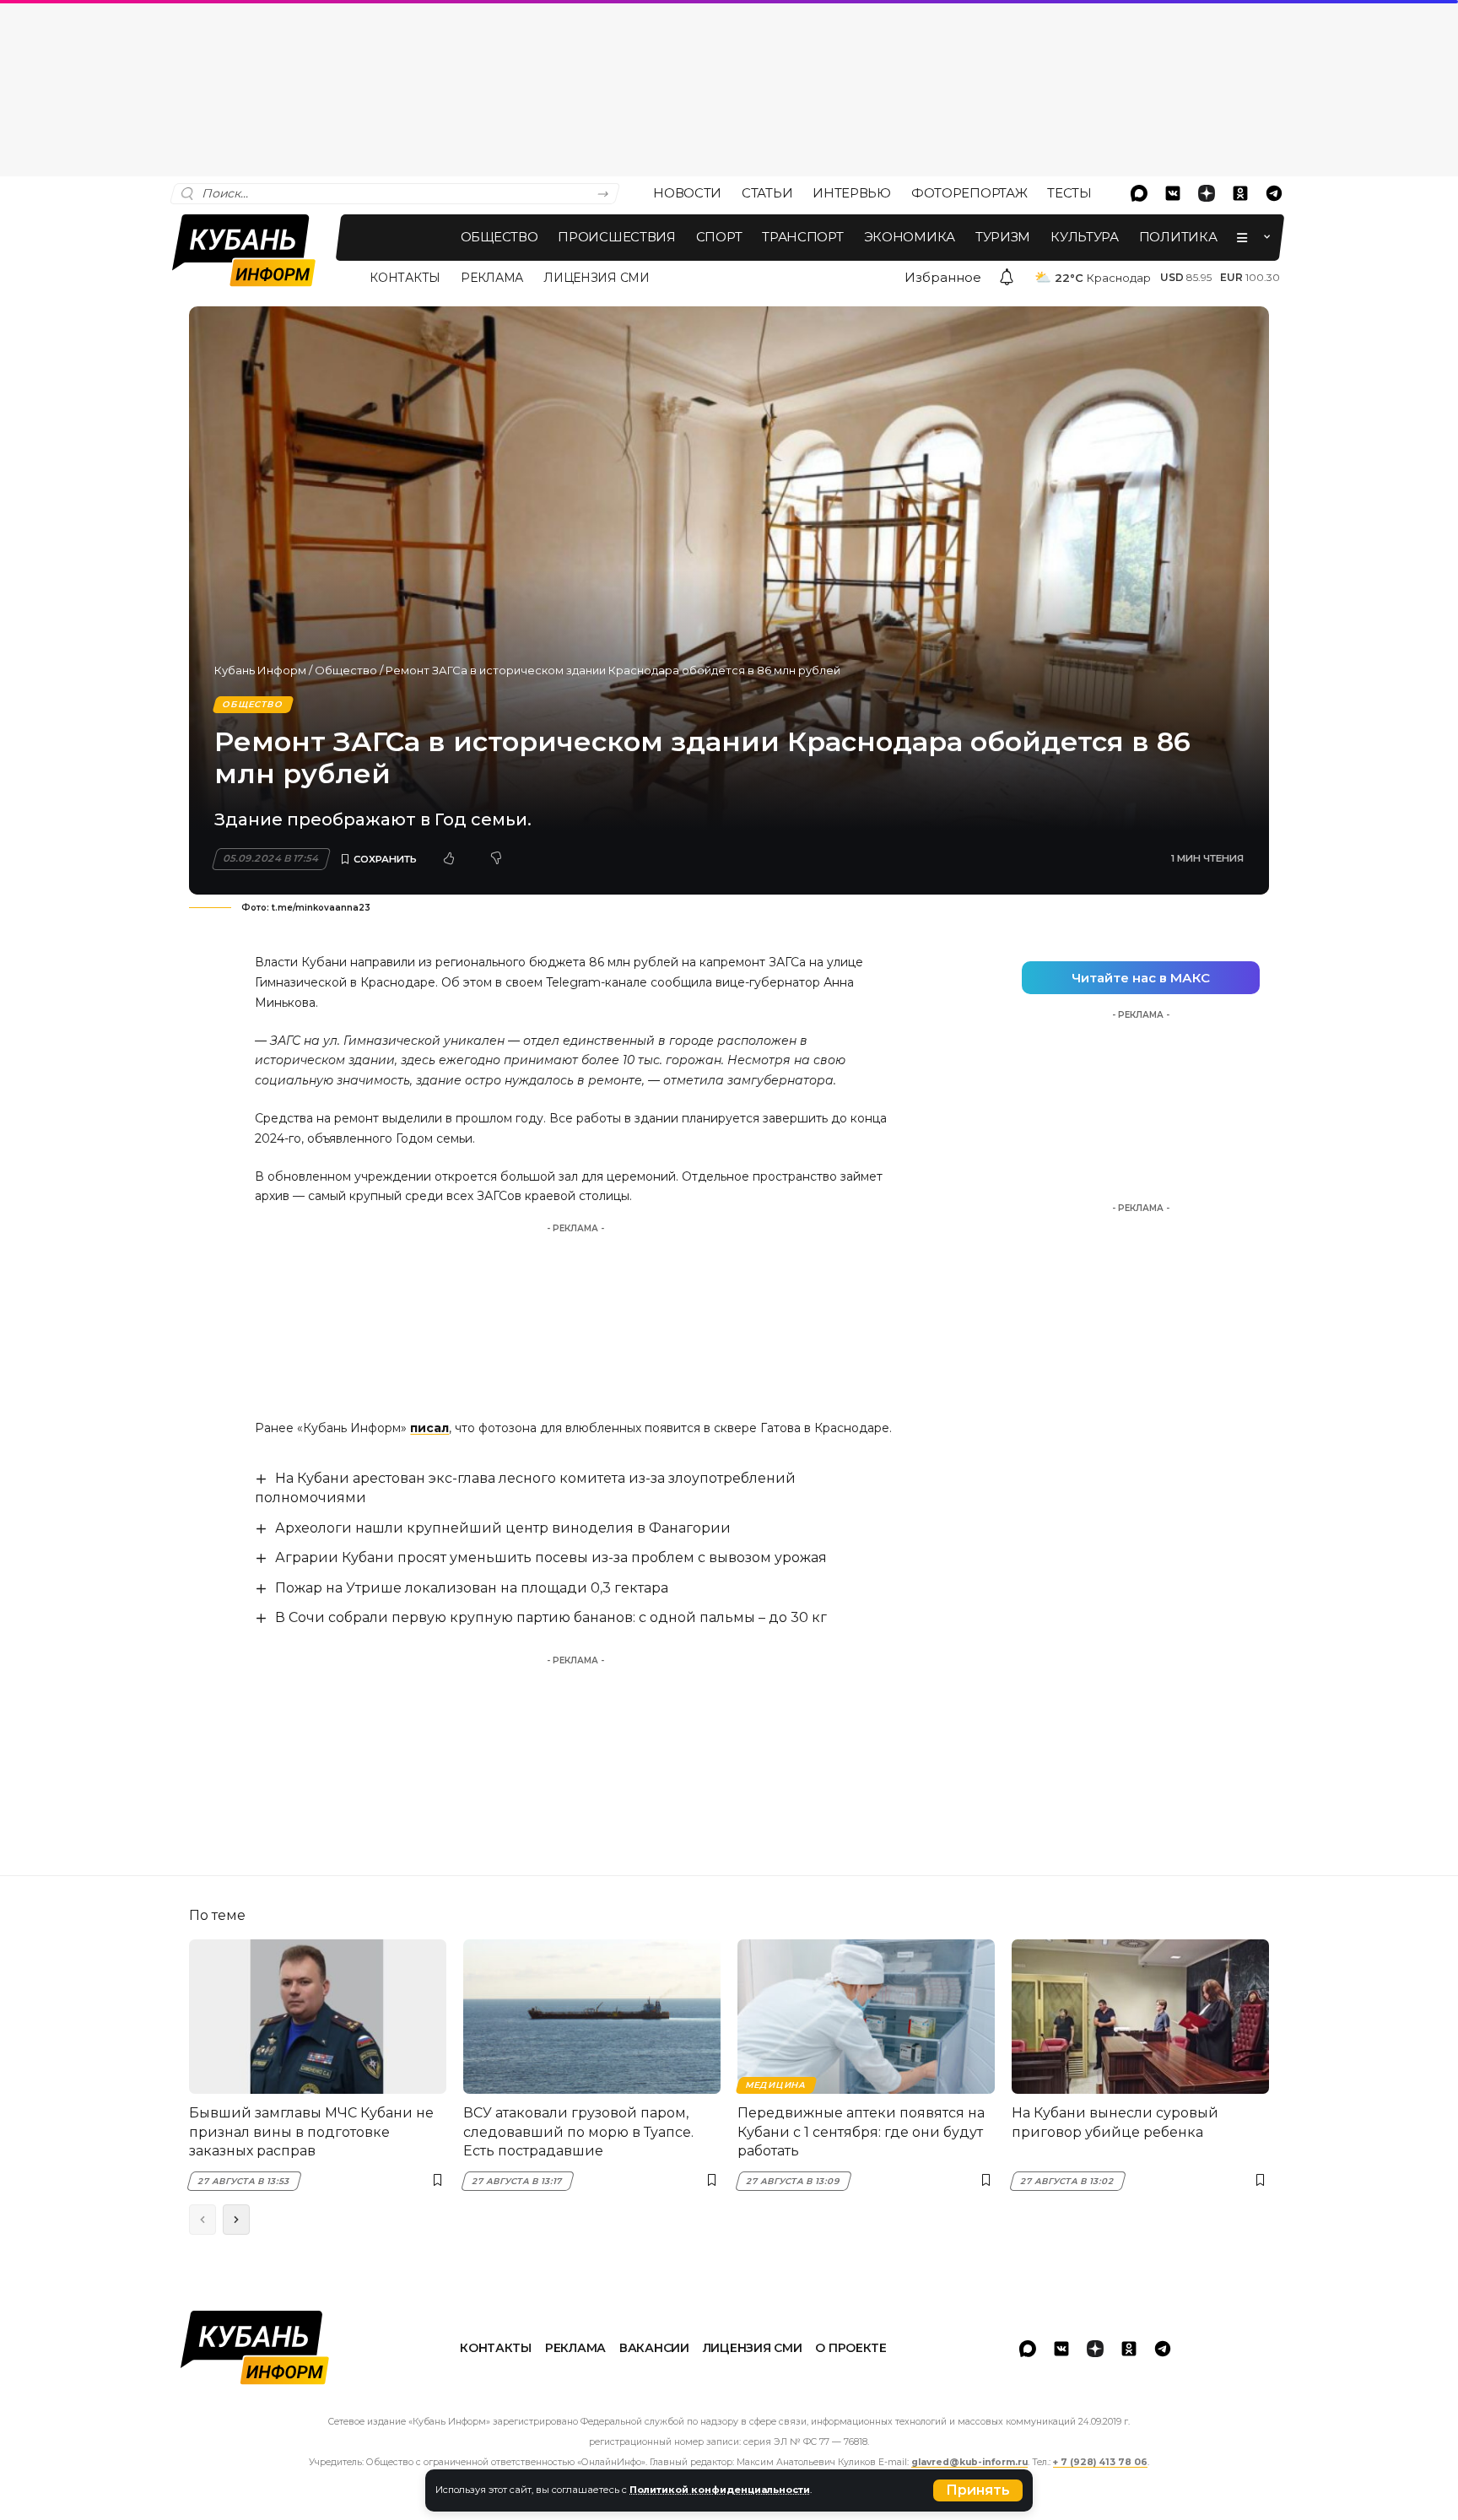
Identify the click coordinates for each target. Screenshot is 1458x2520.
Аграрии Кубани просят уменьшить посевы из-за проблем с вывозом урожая (551, 1557)
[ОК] (1240, 193)
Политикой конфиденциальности (720, 2490)
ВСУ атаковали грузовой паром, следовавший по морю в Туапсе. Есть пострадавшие (578, 2132)
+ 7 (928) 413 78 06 (1100, 2462)
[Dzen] (1207, 193)
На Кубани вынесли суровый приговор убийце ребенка (1115, 2122)
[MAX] (1139, 193)
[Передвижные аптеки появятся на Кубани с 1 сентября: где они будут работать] (866, 2017)
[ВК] (1173, 193)
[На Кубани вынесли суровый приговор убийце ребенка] (1140, 2017)
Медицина (776, 2085)
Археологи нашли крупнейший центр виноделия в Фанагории (503, 1528)
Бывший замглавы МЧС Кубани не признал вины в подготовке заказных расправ (311, 2132)
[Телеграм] (1274, 193)
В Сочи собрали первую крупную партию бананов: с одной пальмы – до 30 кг (551, 1617)
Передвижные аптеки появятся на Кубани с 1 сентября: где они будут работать (861, 2132)
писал (429, 1428)
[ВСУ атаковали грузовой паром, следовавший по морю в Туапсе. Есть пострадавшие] (592, 2017)
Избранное (943, 277)
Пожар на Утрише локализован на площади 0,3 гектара (472, 1588)
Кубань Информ (260, 670)
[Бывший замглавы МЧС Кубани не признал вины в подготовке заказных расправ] (318, 2017)
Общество (346, 670)
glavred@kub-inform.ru (969, 2462)
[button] (978, 2490)
